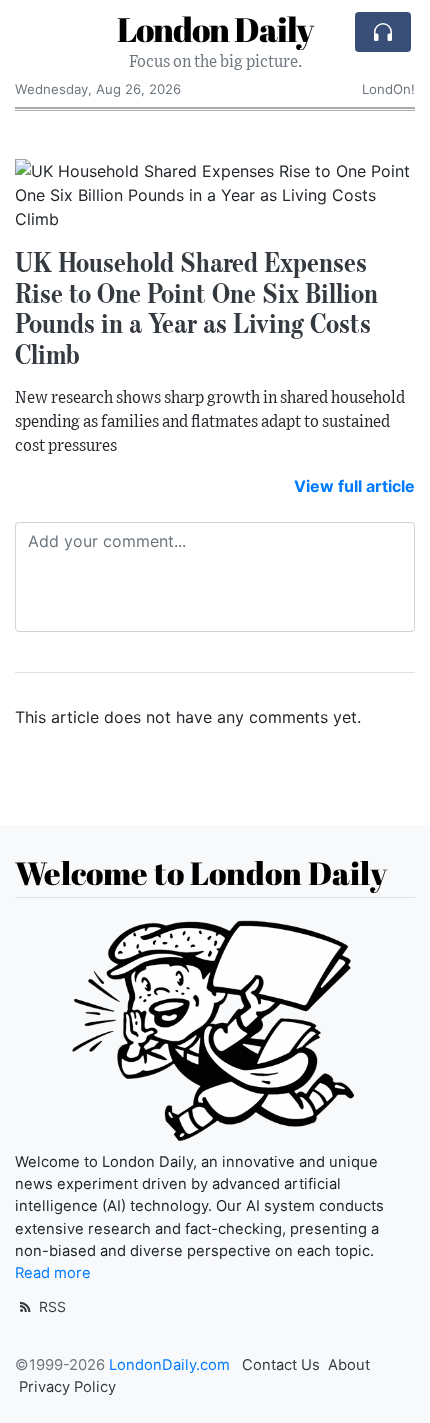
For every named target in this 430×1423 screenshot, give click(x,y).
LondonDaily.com (169, 1365)
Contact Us (281, 1365)
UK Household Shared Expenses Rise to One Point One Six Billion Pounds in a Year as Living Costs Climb (196, 308)
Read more (53, 1273)
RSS (50, 1306)
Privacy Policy (67, 1387)
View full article (354, 486)
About (349, 1365)
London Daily (215, 29)
